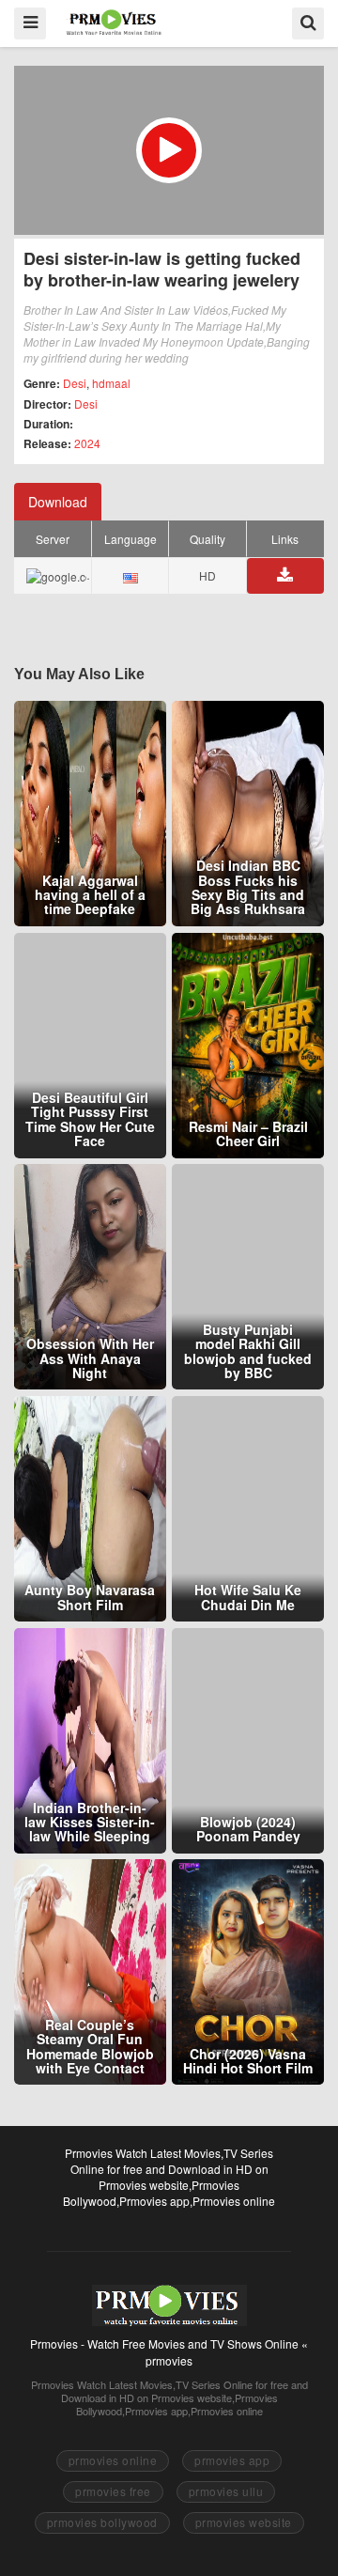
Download (58, 502)
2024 (87, 443)
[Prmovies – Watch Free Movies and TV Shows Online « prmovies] (114, 22)
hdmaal (111, 383)
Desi (75, 383)
